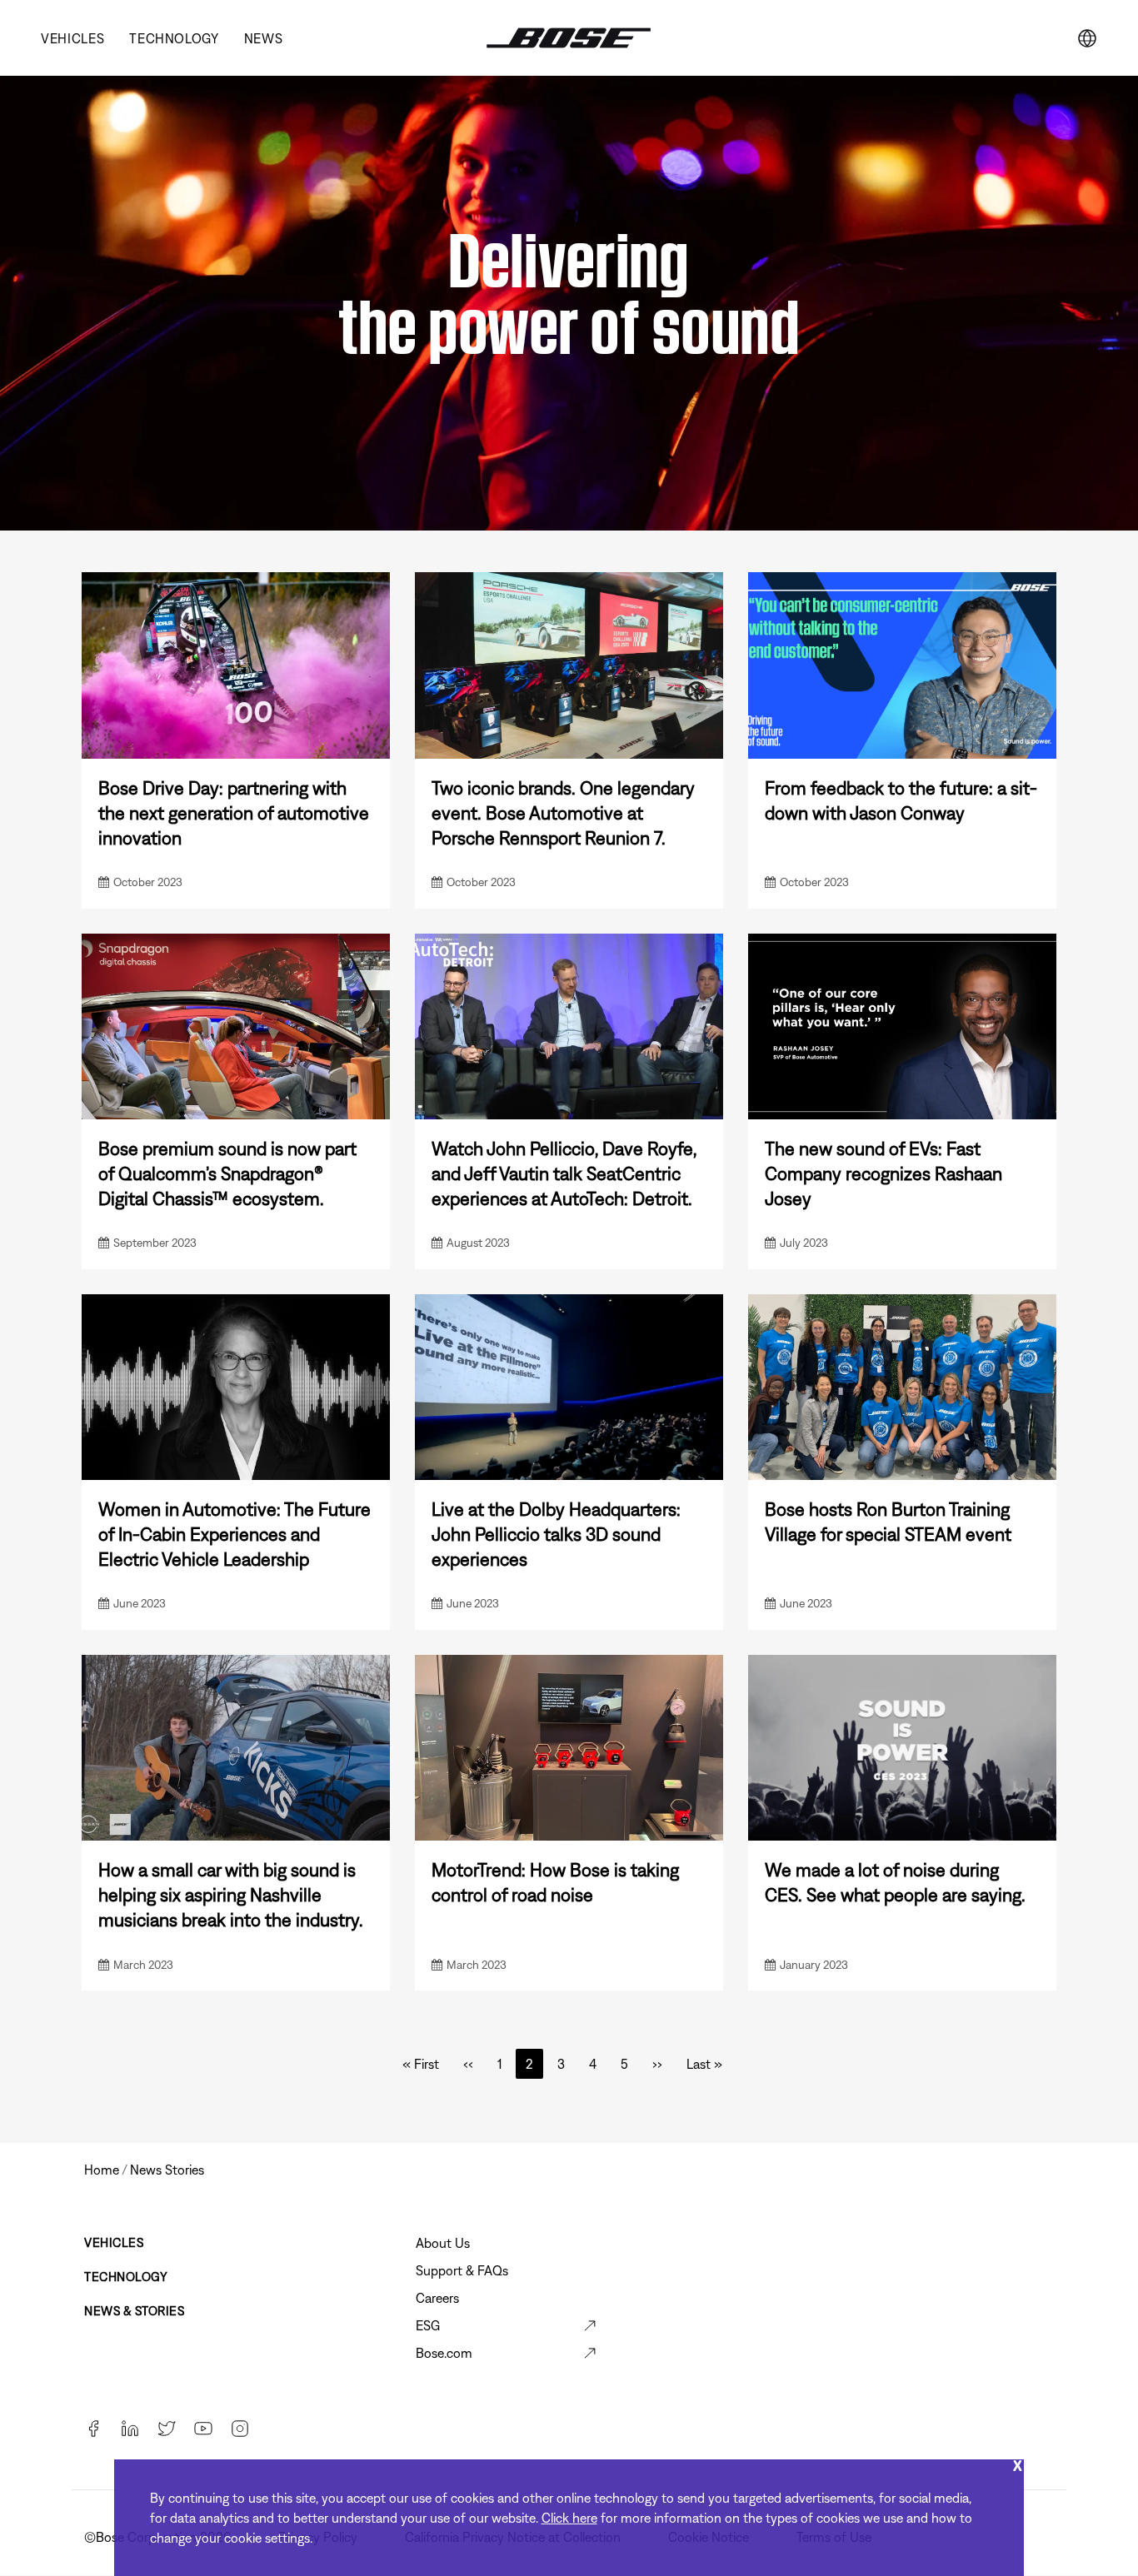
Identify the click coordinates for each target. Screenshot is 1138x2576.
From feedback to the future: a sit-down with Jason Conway (901, 800)
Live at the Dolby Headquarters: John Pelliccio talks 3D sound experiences (556, 1534)
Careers (437, 2298)
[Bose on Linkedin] (130, 2430)
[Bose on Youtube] (203, 2430)
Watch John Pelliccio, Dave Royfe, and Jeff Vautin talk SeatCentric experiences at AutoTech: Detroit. (564, 1173)
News (264, 38)
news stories (167, 2170)
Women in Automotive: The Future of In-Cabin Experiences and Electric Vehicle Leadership (235, 1534)
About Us (443, 2243)
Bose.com (444, 2353)
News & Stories (134, 2311)
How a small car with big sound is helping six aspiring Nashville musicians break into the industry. (231, 1895)
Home (102, 2170)
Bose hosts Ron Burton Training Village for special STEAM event (888, 1522)
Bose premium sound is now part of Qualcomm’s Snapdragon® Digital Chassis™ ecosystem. (227, 1173)
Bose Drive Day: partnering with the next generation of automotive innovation (234, 813)
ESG (428, 2325)
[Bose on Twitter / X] (167, 2430)
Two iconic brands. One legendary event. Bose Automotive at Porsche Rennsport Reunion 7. (563, 813)
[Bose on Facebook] (93, 2430)
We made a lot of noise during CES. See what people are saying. (895, 1882)
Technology (174, 38)
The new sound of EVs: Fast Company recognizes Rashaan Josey (883, 1173)
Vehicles (72, 38)
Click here (569, 2518)
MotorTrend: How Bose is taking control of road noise (555, 1882)
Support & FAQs (462, 2270)
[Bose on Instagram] (240, 2430)
